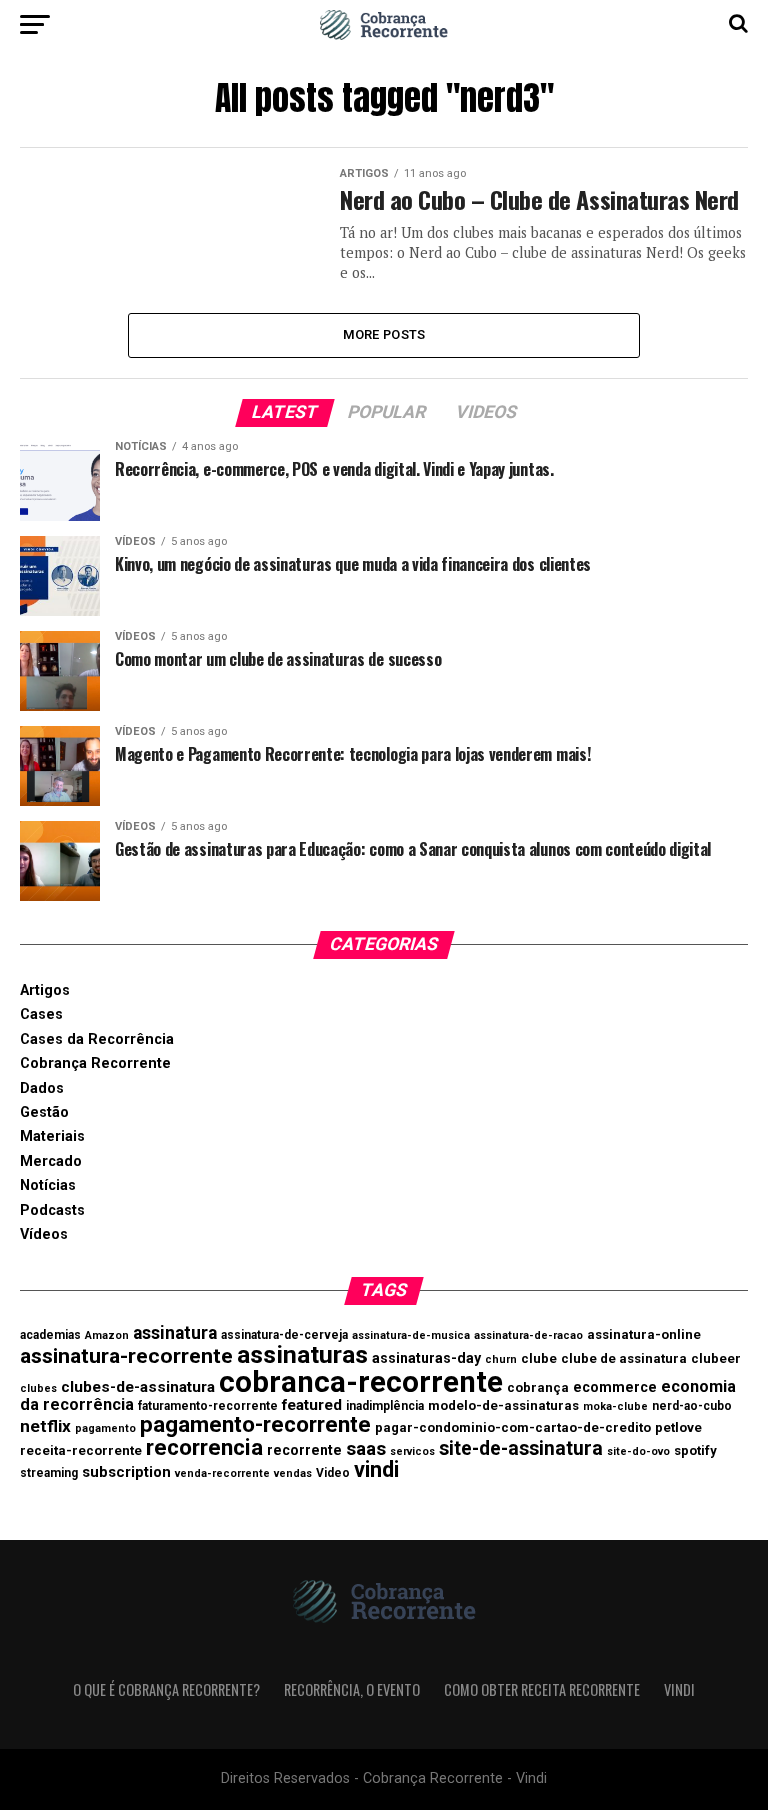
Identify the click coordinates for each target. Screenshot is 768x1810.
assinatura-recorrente (126, 1355)
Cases (41, 1014)
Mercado (51, 1161)
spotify (695, 1450)
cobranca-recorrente (361, 1382)
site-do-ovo (638, 1451)
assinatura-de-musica (411, 1335)
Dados (42, 1088)
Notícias (48, 1185)
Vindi (679, 1689)
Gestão (44, 1112)
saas (366, 1448)
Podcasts (52, 1210)
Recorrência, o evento (352, 1689)
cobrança (538, 1387)
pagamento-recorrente (255, 1424)
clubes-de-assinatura (138, 1387)
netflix (45, 1426)
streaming (49, 1473)
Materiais (52, 1136)
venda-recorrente (222, 1473)
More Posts (384, 334)
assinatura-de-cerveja (284, 1335)
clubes (38, 1388)
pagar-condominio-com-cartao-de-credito (513, 1427)
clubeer (716, 1358)
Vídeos (44, 1234)
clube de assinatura (624, 1358)
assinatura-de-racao (528, 1335)
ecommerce (615, 1387)
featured (312, 1405)
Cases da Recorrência (97, 1039)
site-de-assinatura (521, 1448)
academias (50, 1335)
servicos (412, 1451)
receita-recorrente (81, 1450)
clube (539, 1358)
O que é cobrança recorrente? (166, 1689)
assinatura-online (644, 1334)
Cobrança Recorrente (95, 1063)
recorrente (304, 1450)
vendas (293, 1473)
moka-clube (615, 1406)
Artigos (45, 990)
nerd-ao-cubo (692, 1406)
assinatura (175, 1333)
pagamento (105, 1428)
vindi (376, 1469)
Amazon (107, 1335)
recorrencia (204, 1447)
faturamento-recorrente (208, 1406)
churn (501, 1359)
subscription (126, 1472)
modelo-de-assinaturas (503, 1405)
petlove (678, 1427)
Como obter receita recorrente (542, 1689)
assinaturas (302, 1354)
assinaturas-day (426, 1358)
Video (333, 1473)
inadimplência (385, 1406)
